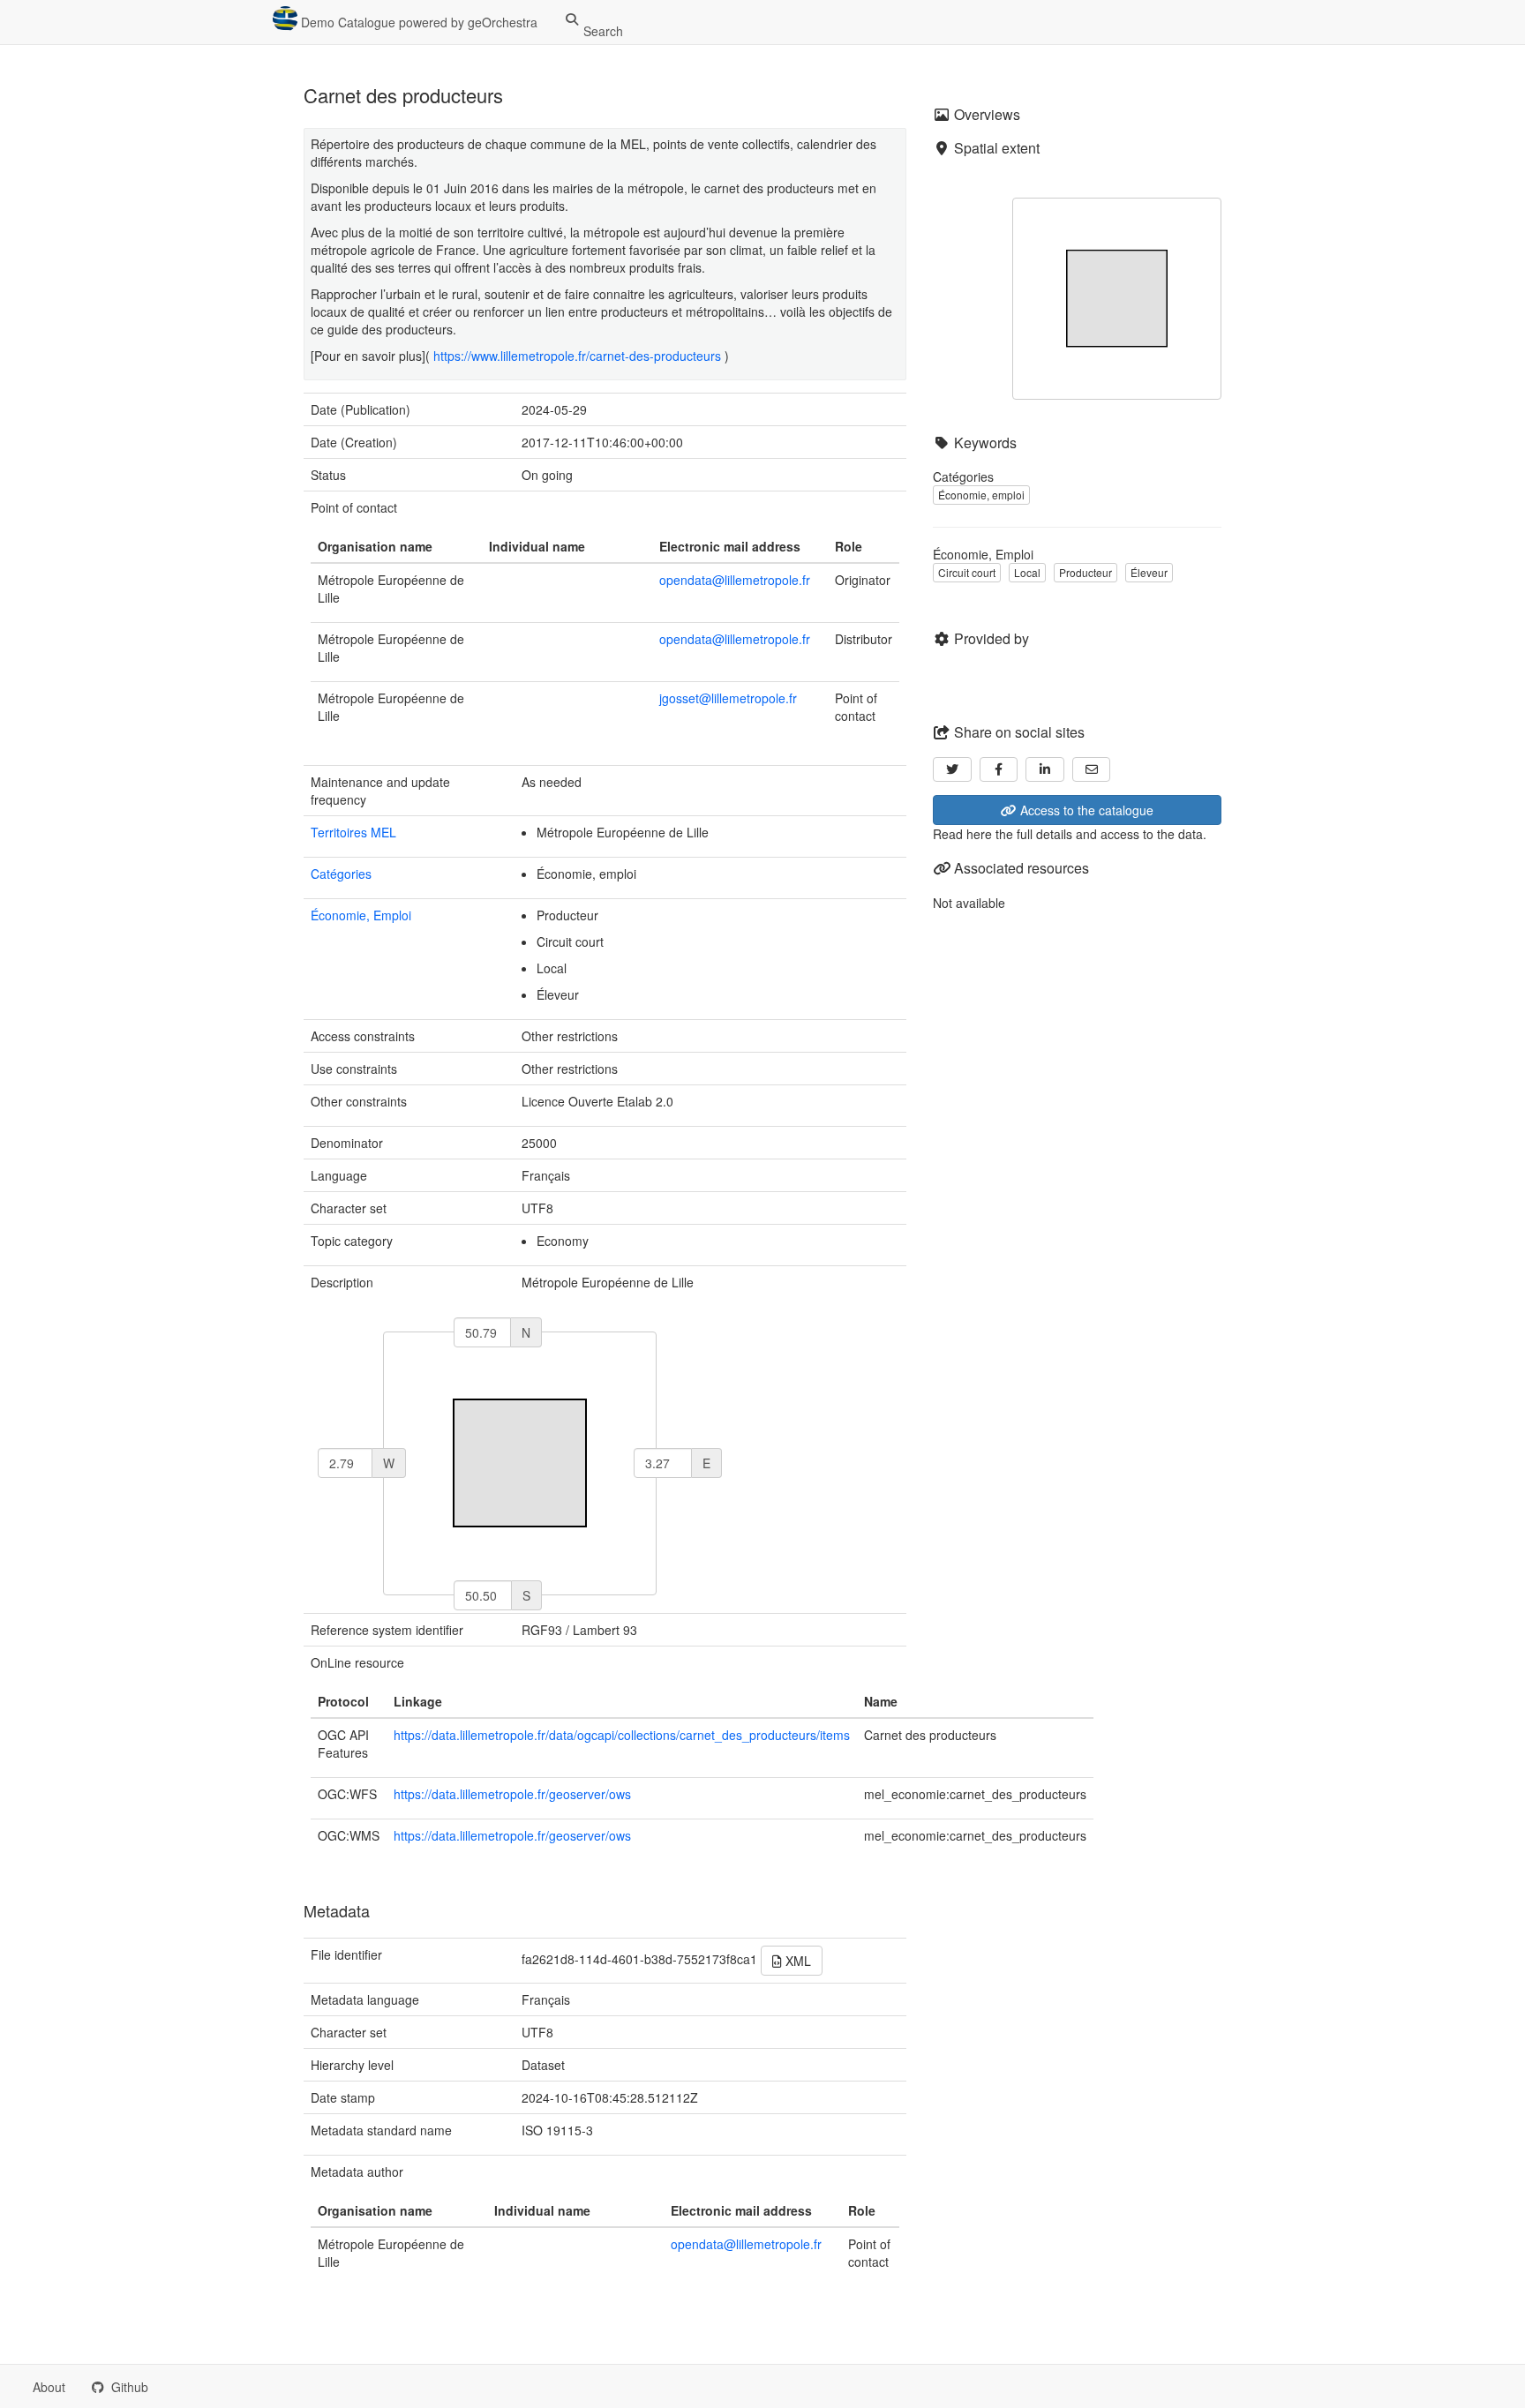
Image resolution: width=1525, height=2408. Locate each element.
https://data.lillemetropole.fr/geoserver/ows (512, 1794)
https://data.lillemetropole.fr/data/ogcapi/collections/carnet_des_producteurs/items (622, 1735)
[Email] (1092, 769)
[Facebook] (999, 769)
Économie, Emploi (361, 915)
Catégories (341, 874)
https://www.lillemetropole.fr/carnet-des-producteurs (577, 356)
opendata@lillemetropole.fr (735, 580)
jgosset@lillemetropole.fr (728, 698)
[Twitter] (952, 769)
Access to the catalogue (1085, 810)
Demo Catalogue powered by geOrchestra (417, 22)
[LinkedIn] (1045, 769)
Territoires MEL (353, 832)
